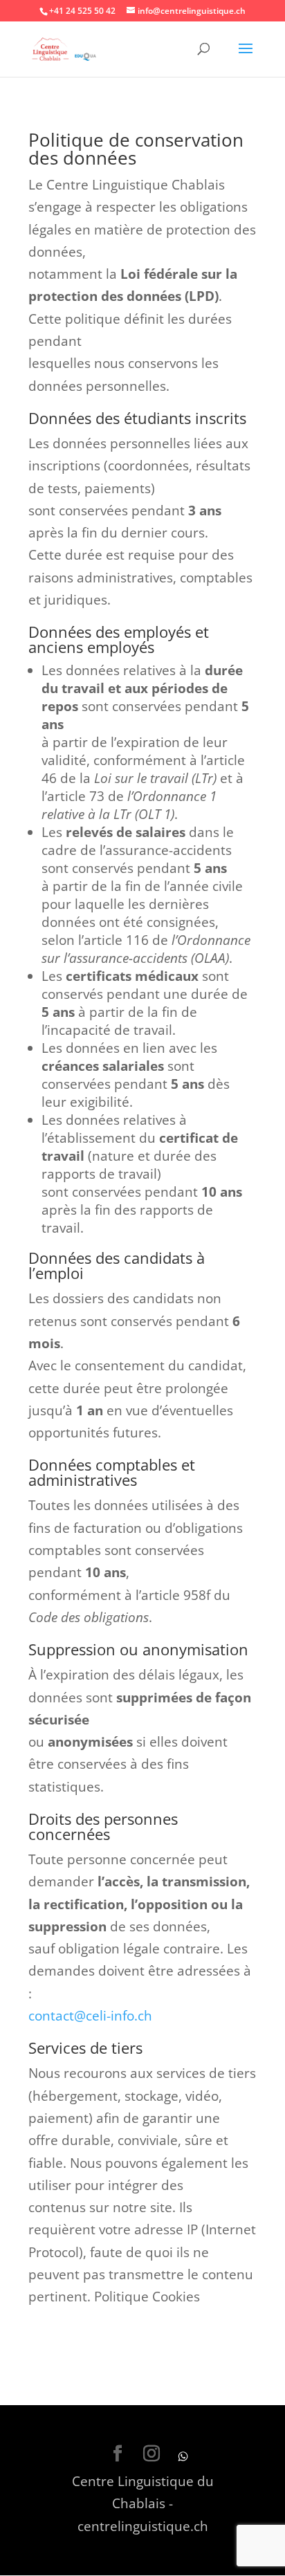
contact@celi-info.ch (90, 2016)
